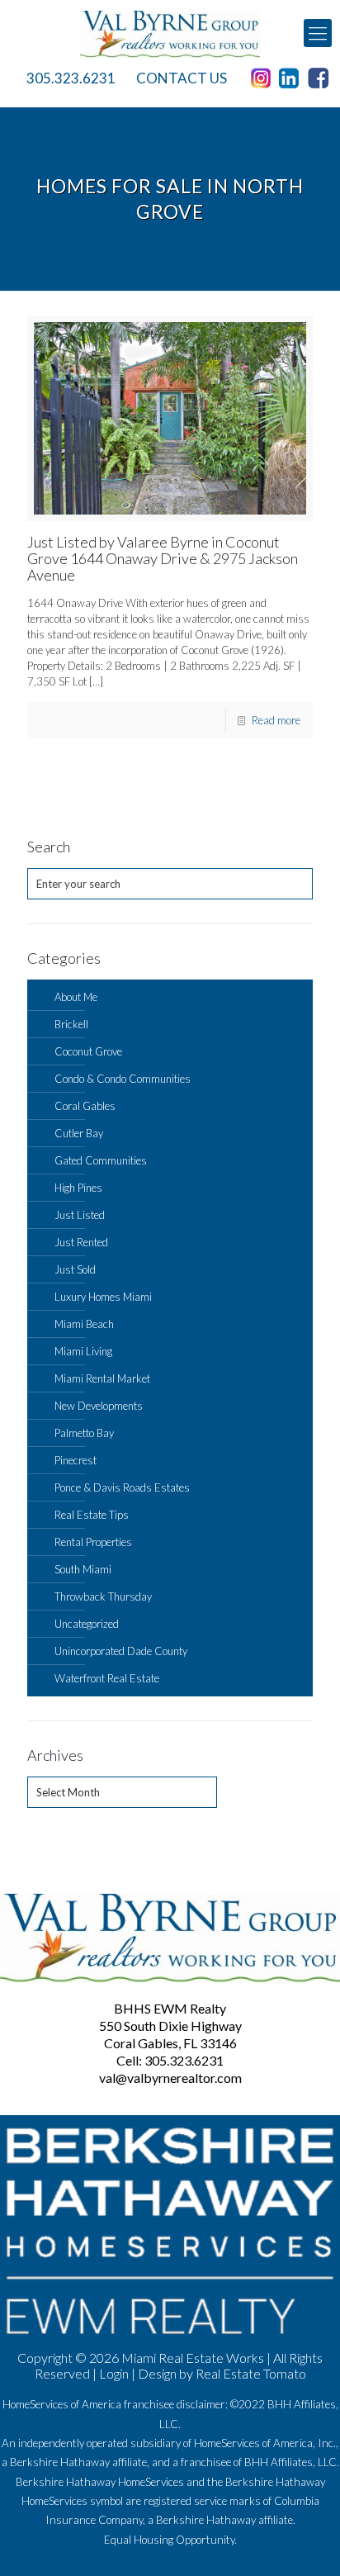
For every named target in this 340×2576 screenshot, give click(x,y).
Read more (276, 720)
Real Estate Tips (92, 1515)
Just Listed (80, 1215)
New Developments (99, 1406)
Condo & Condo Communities (123, 1079)
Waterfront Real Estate (107, 1678)
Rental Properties (93, 1542)
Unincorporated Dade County (121, 1651)
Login (114, 2373)
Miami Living (83, 1351)
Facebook (321, 78)
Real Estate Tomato (251, 2373)
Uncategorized (87, 1624)
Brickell (71, 1024)
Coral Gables (85, 1106)
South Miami (83, 1569)
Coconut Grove (88, 1051)
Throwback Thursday (103, 1596)
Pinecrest (76, 1460)
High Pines (78, 1188)
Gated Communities (101, 1160)
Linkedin (292, 78)
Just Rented (81, 1242)
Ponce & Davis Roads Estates (122, 1487)
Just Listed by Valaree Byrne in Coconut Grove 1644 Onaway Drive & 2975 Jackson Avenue (163, 558)
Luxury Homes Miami (103, 1297)
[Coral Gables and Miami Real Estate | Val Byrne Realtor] (170, 33)
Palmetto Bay (84, 1433)
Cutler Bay (79, 1133)
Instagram (263, 78)
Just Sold (75, 1269)
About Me (76, 997)
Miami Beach (84, 1324)
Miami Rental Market (102, 1378)
